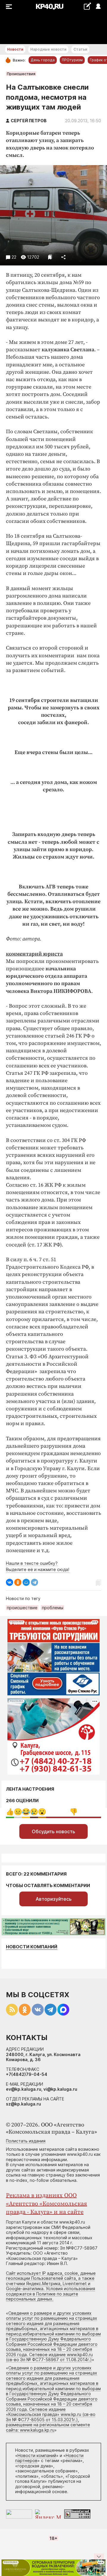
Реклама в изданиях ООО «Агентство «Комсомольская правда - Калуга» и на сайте (47, 2204)
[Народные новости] (87, 6)
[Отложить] (50, 257)
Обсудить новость (53, 1831)
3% (18, 1812)
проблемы (53, 1608)
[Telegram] (34, 1582)
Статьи (80, 49)
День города (43, 60)
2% (26, 1812)
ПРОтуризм (72, 60)
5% (34, 1812)
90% (74, 1812)
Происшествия (21, 74)
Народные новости (48, 49)
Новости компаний (32, 1947)
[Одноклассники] (18, 1582)
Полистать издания (26, 2141)
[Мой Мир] (26, 1582)
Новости (15, 49)
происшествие (22, 1608)
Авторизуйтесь (54, 1899)
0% (10, 1812)
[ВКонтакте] (10, 1582)
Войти (98, 7)
